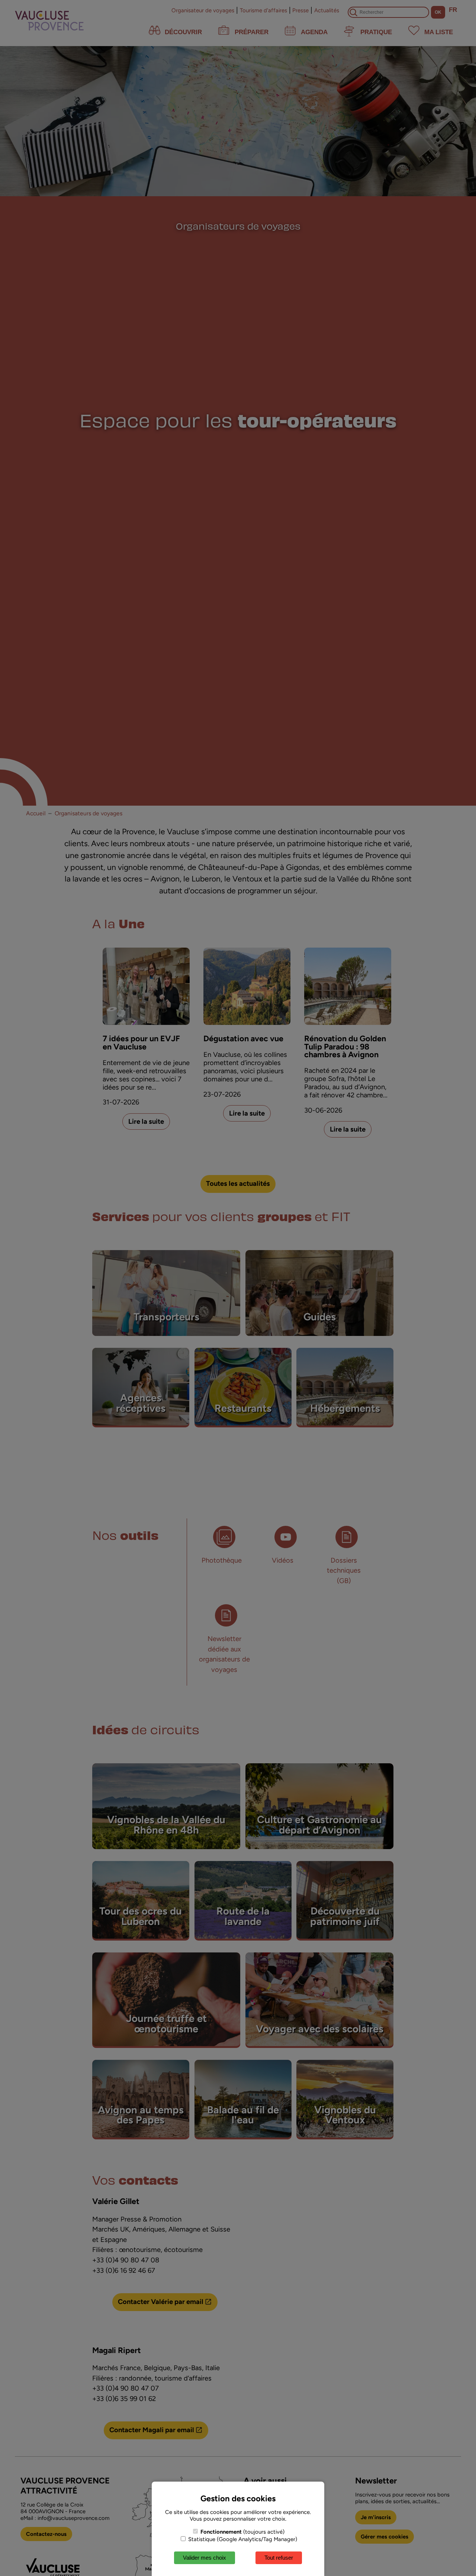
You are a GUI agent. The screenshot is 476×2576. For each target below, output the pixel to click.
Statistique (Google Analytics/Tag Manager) (242, 2539)
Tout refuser (279, 2558)
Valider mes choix (205, 2558)
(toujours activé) (242, 2532)
